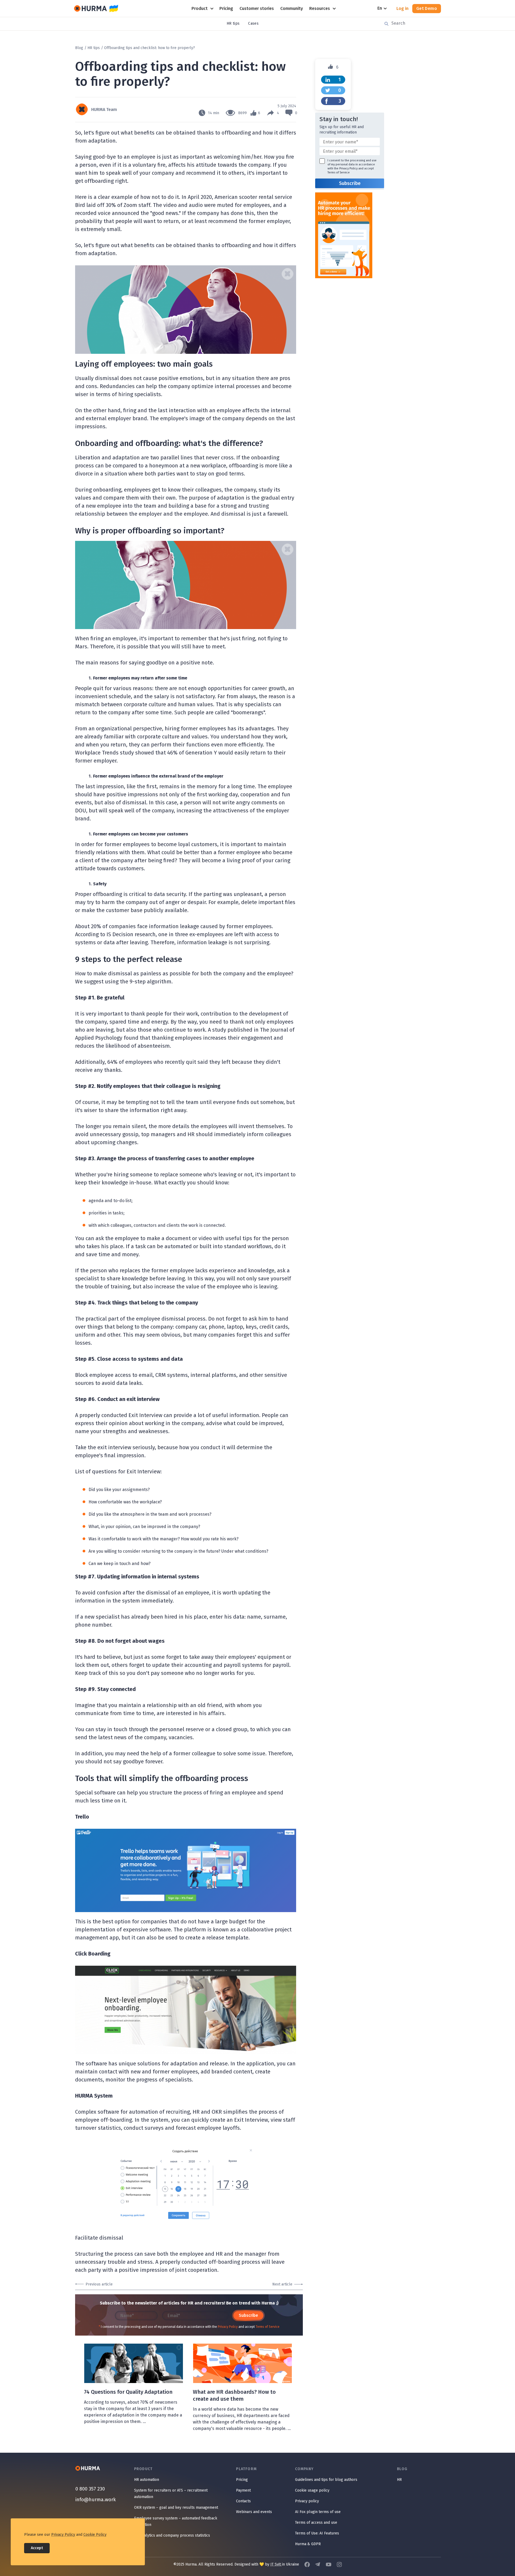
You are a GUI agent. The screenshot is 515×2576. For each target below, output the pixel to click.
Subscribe (248, 2315)
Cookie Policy (95, 2535)
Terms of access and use (316, 2523)
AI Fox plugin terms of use (318, 2512)
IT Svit (276, 2564)
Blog (79, 48)
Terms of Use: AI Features (317, 2533)
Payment (243, 2490)
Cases (253, 23)
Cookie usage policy (312, 2490)
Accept (37, 2548)
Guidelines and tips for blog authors (326, 2480)
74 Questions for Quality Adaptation (128, 2392)
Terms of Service (268, 2327)
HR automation (147, 2480)
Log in (402, 8)
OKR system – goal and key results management (176, 2508)
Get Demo (427, 8)
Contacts (243, 2501)
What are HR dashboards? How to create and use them (234, 2395)
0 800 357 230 (90, 2489)
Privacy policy (307, 2501)
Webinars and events (254, 2512)
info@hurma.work (96, 2500)
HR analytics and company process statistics (172, 2535)
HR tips (233, 23)
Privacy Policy (228, 2327)
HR (399, 2480)
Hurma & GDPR (308, 2544)
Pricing (242, 2480)
